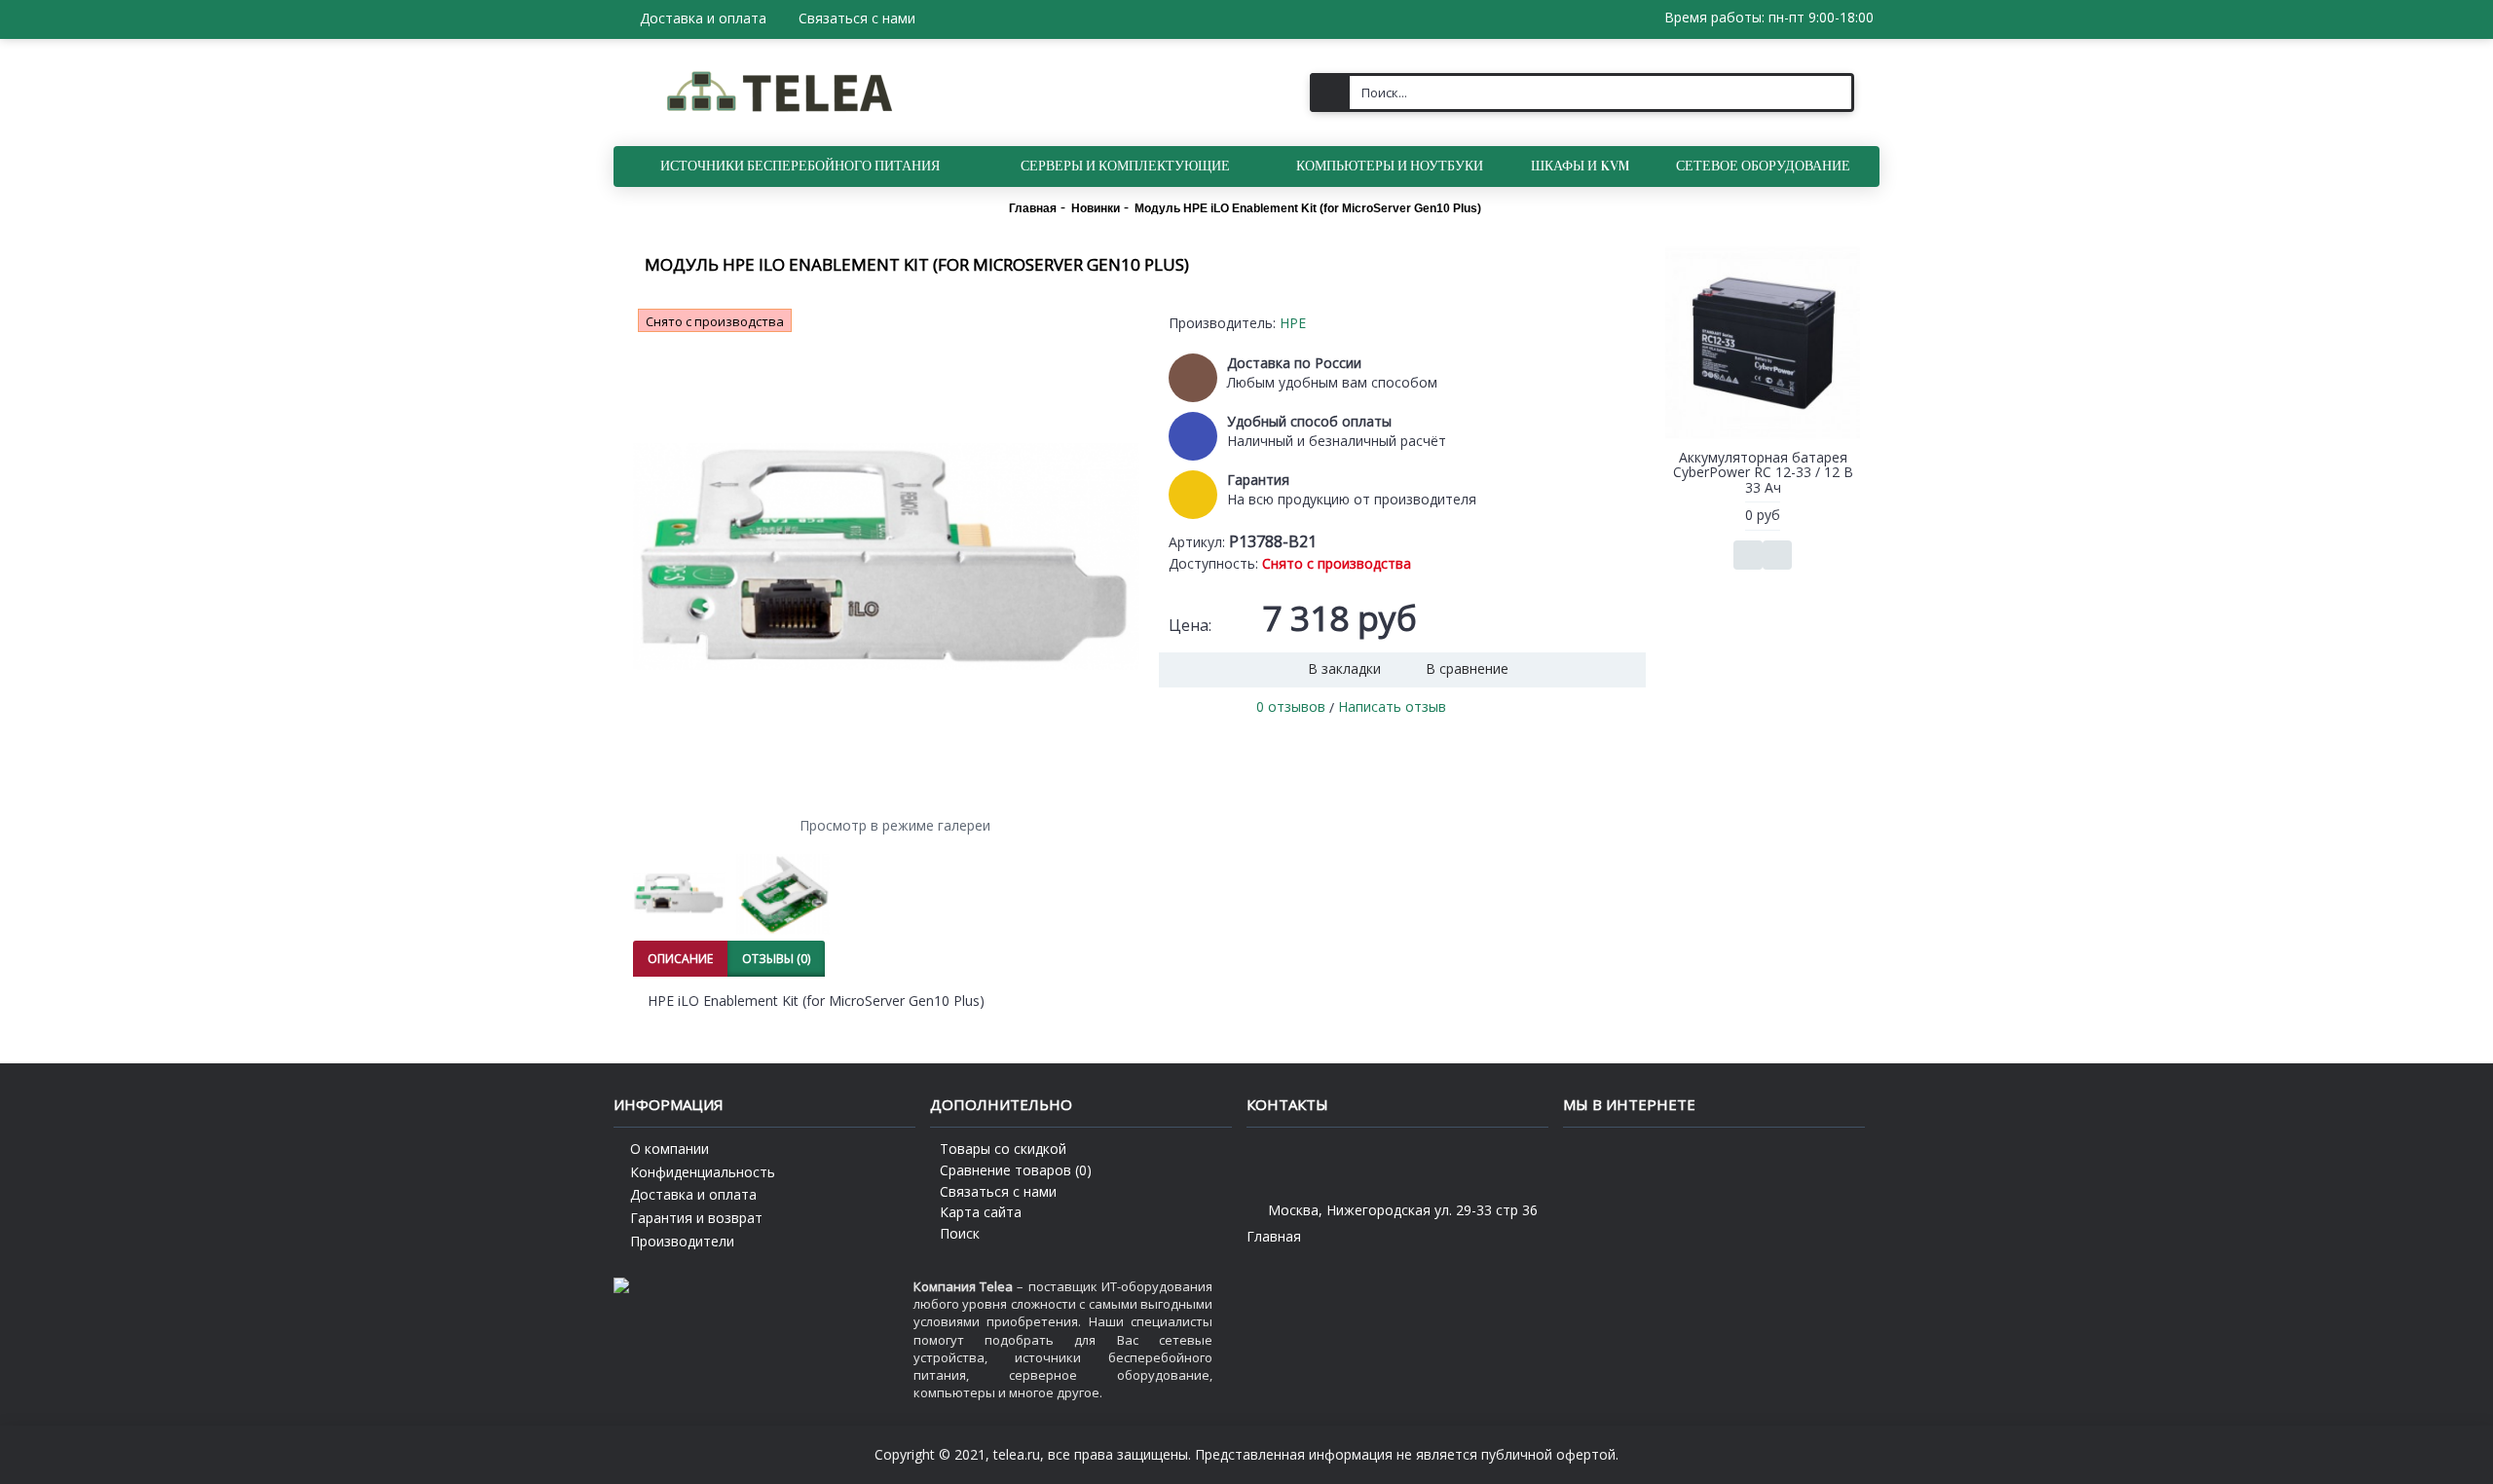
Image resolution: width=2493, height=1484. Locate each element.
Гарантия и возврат (696, 1218)
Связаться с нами (998, 1191)
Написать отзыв (1392, 706)
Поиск (960, 1233)
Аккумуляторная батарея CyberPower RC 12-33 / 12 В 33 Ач (1763, 472)
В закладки (1344, 668)
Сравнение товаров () (1016, 1170)
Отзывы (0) (776, 959)
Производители (682, 1241)
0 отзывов (1291, 706)
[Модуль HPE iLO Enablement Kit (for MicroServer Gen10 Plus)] (886, 557)
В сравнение (1467, 668)
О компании (670, 1149)
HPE (1293, 323)
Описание (680, 959)
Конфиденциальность (703, 1172)
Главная (1274, 1236)
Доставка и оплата (693, 1194)
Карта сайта (981, 1212)
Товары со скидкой (1003, 1149)
